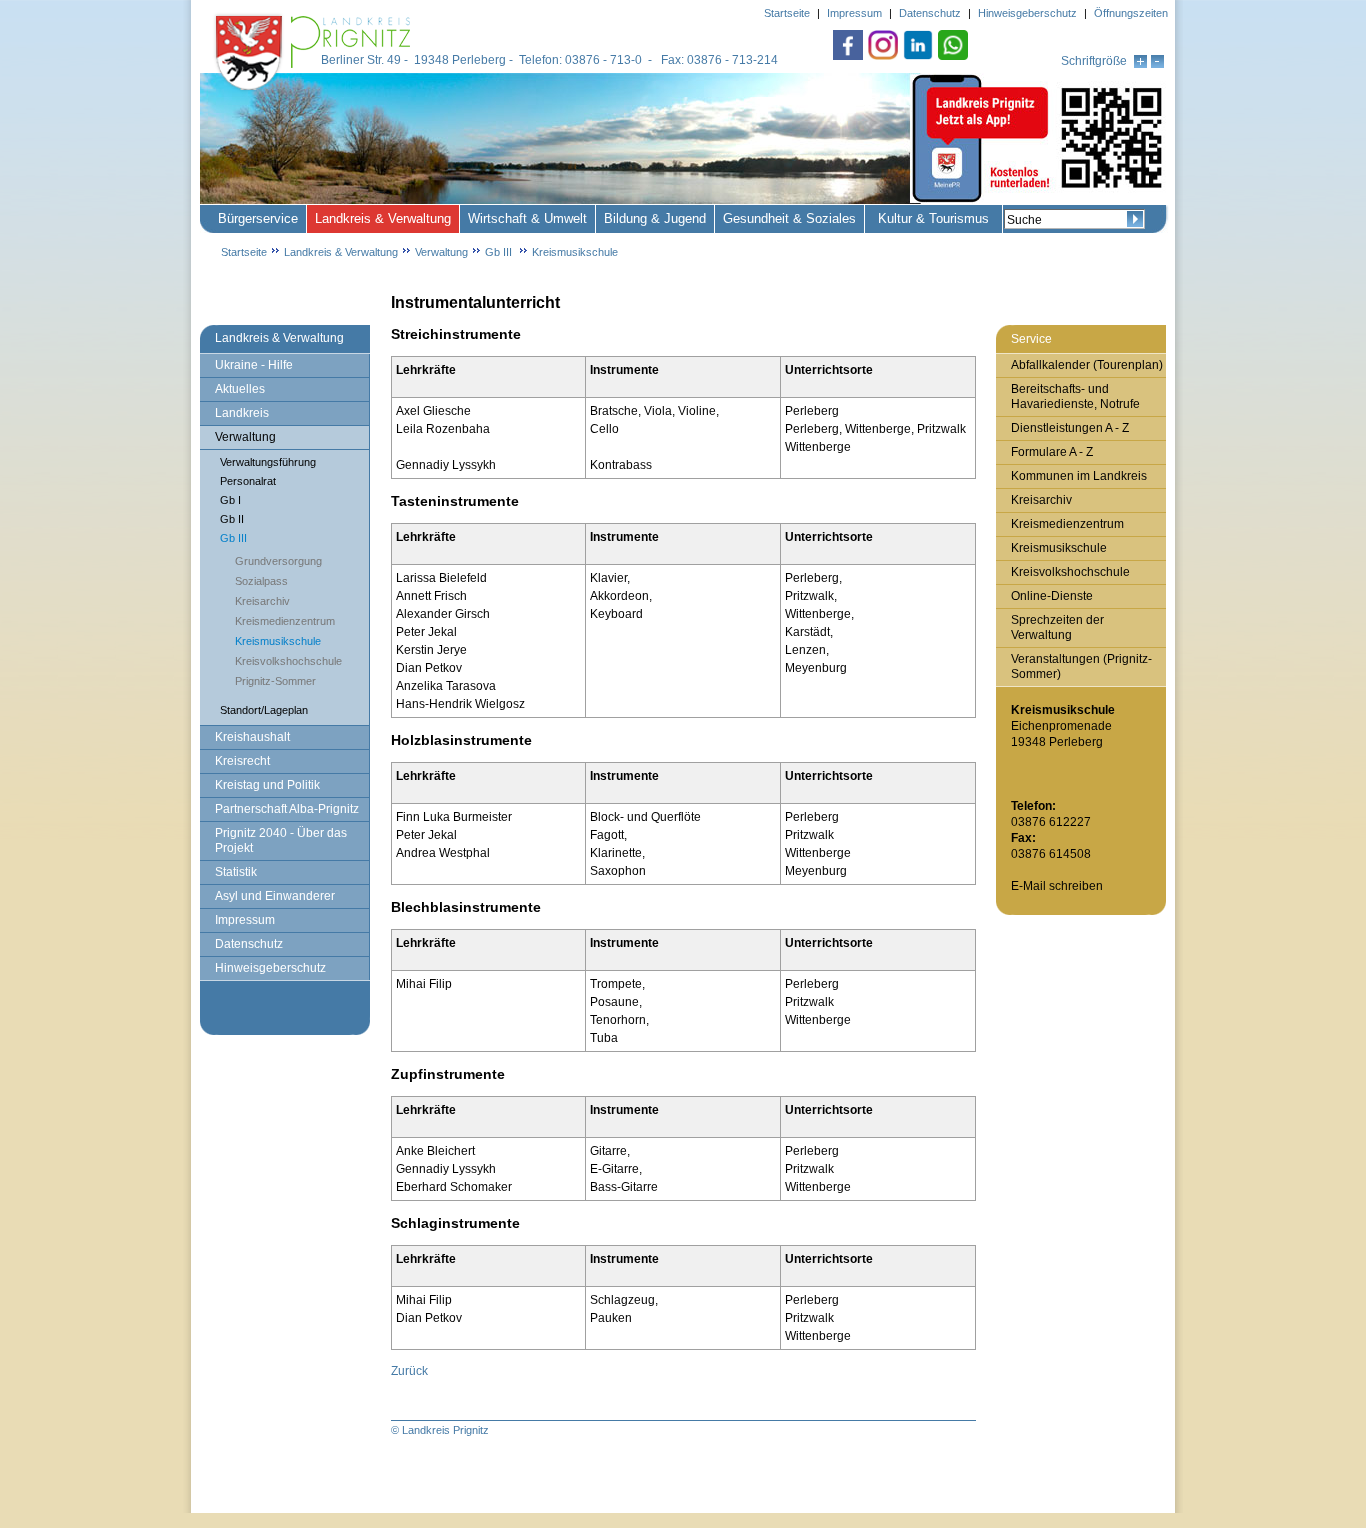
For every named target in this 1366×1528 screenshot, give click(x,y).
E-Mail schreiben (1057, 886)
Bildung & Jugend (655, 218)
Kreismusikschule (575, 252)
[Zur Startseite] (315, 92)
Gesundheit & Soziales (789, 218)
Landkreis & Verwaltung (383, 218)
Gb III (500, 252)
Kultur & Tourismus (933, 218)
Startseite (244, 252)
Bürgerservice (258, 218)
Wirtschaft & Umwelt (527, 218)
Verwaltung (441, 252)
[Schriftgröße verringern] (1157, 64)
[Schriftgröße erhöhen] (1140, 64)
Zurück (409, 1371)
